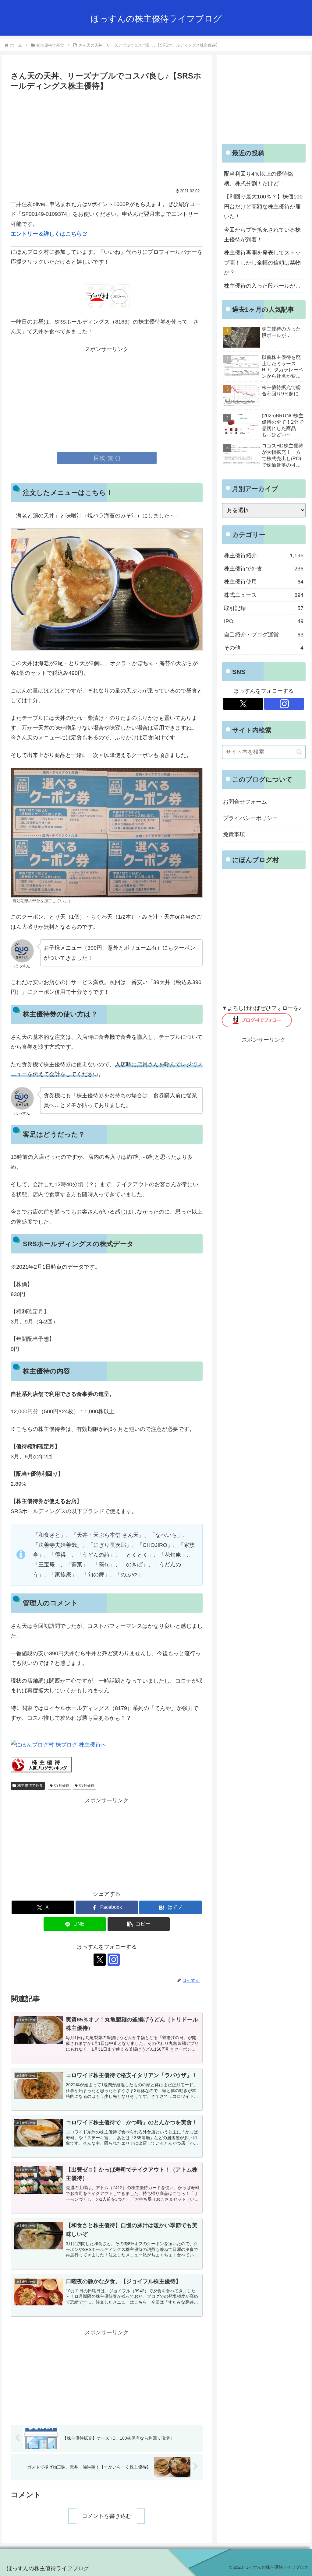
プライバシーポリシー (250, 818)
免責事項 (234, 834)
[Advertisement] (107, 138)
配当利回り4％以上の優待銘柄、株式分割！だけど (258, 179)
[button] (139, 1924)
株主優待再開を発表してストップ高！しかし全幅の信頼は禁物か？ (262, 263)
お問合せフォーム (245, 802)
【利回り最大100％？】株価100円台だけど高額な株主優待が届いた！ (263, 207)
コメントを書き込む (107, 2516)
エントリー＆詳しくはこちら (46, 234)
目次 (99, 458)
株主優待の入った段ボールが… (262, 286)
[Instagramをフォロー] (114, 1960)
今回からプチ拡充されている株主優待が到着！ (262, 235)
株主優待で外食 (30, 1786)
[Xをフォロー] (100, 1960)
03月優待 (62, 1786)
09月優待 (87, 1786)
